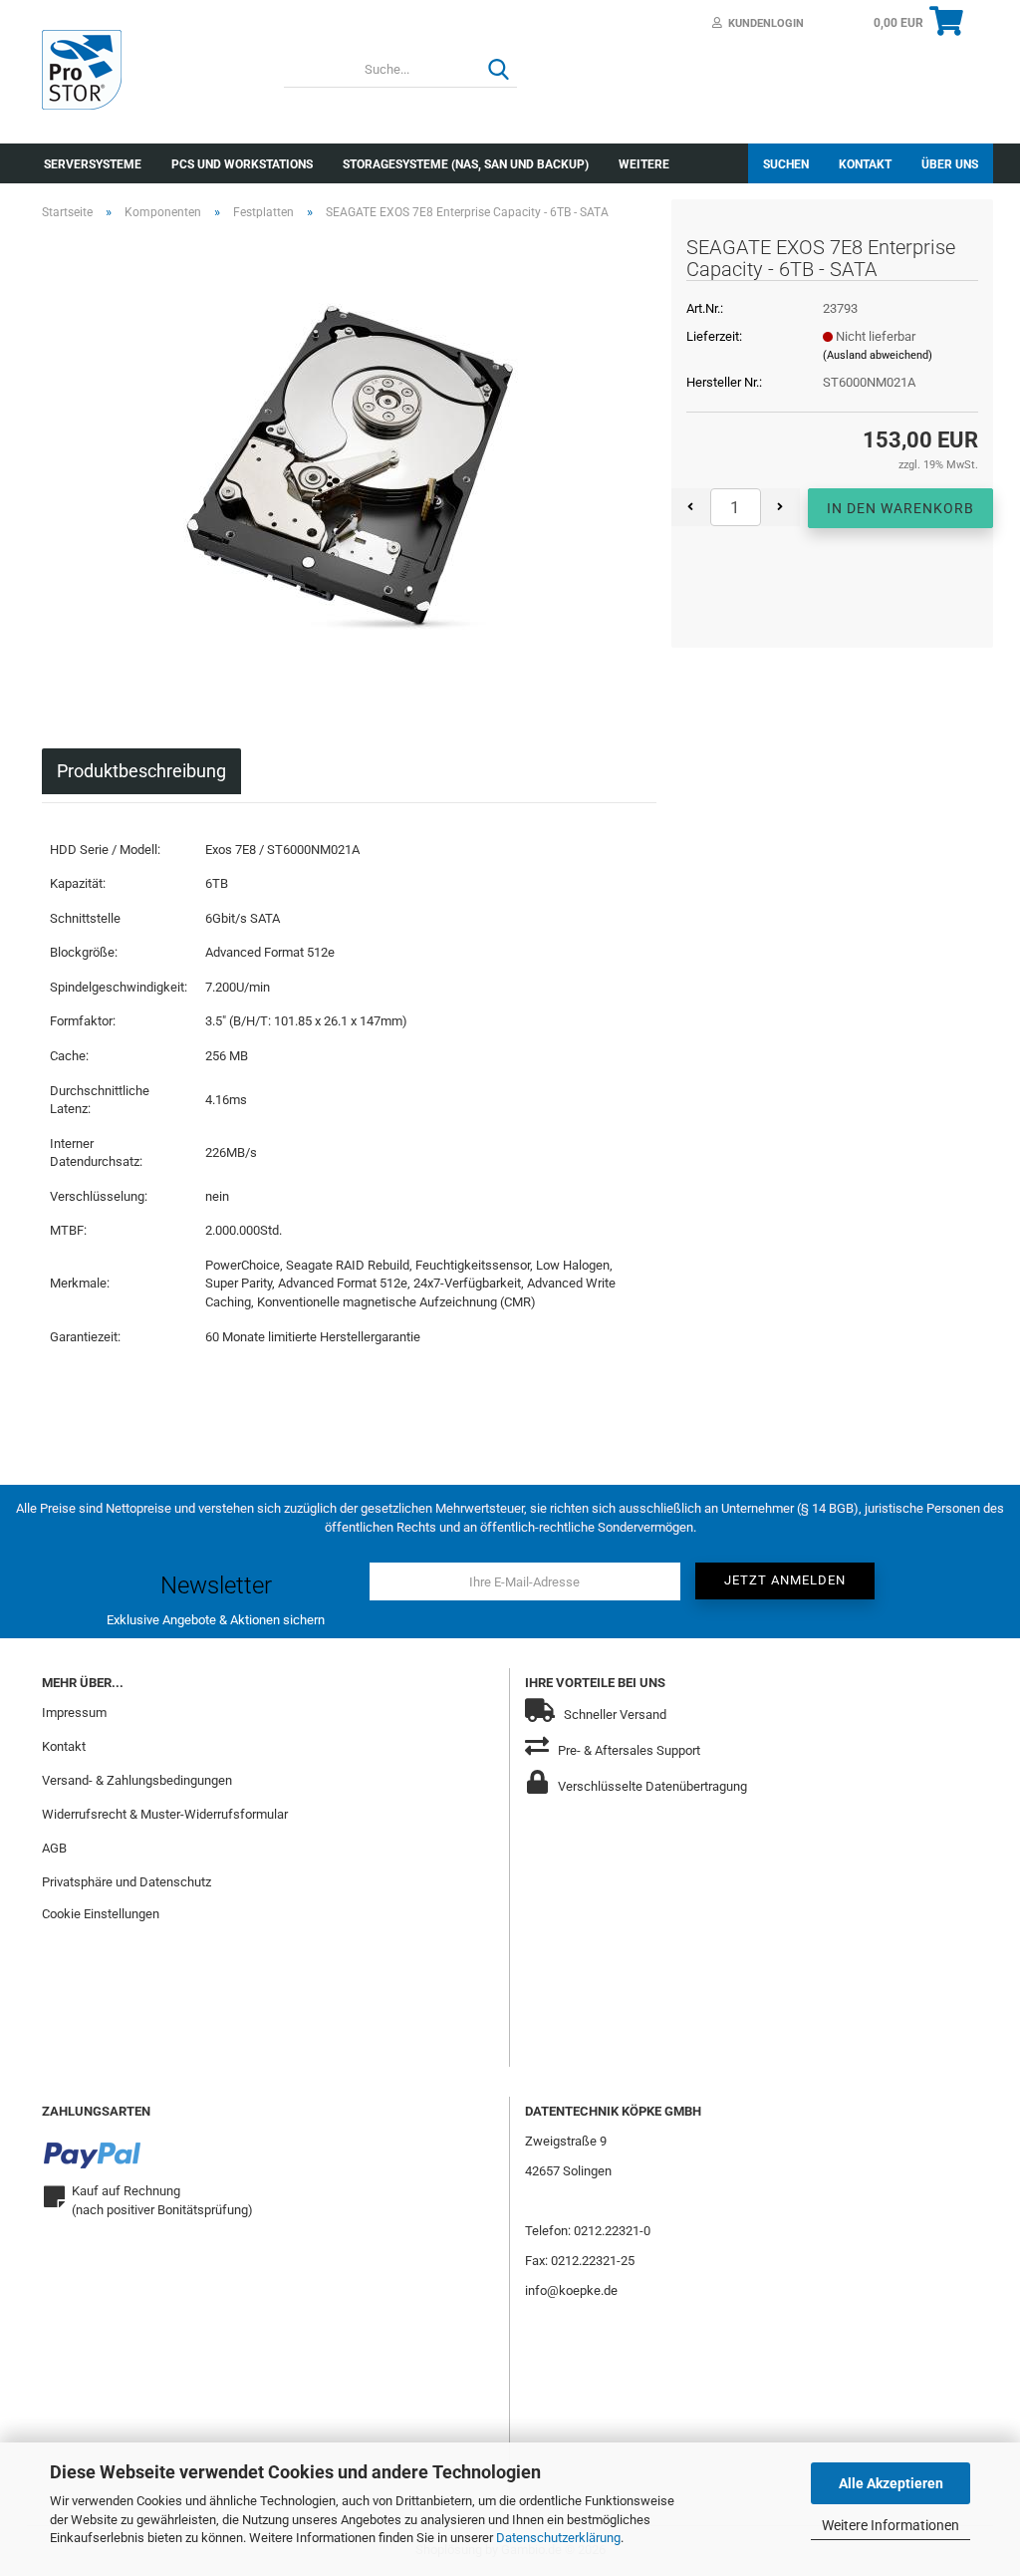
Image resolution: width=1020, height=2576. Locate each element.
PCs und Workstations (242, 164)
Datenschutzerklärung (558, 2538)
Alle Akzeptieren (891, 2483)
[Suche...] (498, 71)
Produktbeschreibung (141, 771)
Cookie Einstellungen (101, 1914)
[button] (691, 507)
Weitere (644, 164)
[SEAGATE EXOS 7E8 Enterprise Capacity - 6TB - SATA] (350, 460)
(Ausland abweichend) (878, 355)
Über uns (950, 164)
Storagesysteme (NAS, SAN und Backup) (466, 164)
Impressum (74, 1713)
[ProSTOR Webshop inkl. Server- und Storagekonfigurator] (148, 70)
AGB (54, 1848)
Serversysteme (93, 164)
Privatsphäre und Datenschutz (127, 1882)
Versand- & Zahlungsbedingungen (137, 1780)
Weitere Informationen (891, 2525)
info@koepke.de (571, 2290)
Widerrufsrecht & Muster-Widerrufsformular (165, 1814)
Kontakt (865, 164)
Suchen (786, 164)
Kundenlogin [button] (763, 23)
